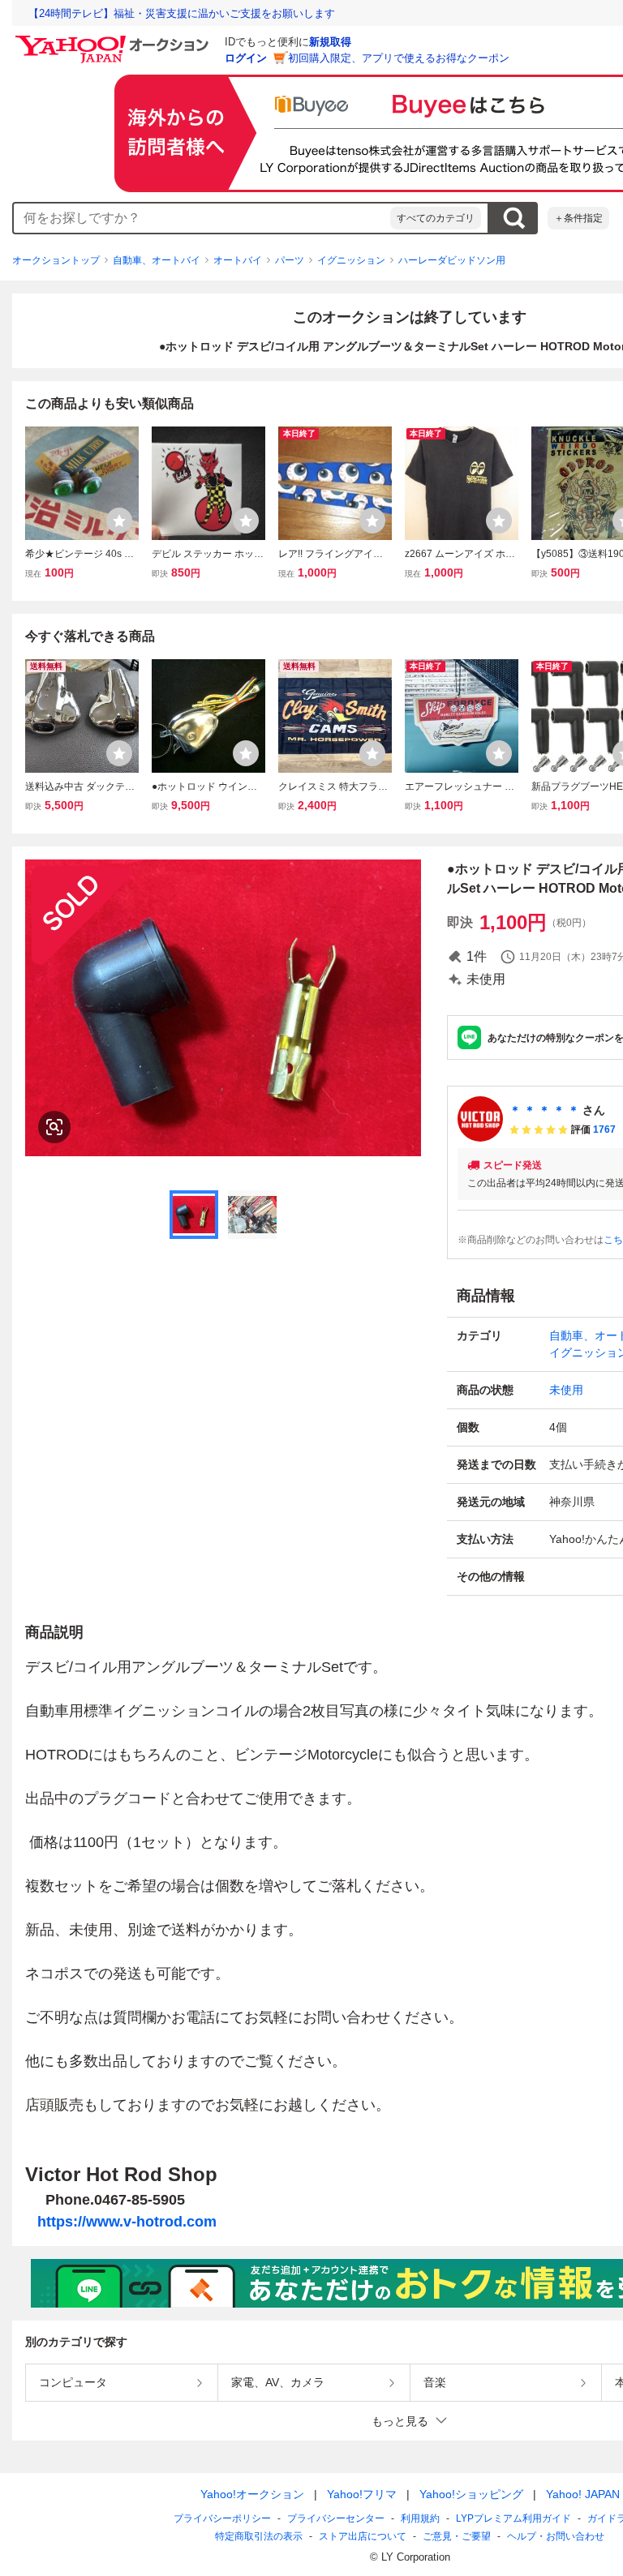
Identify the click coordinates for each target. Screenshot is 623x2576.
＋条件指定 (578, 218)
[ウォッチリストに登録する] (119, 521)
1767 (604, 1129)
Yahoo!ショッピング (471, 2494)
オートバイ (238, 260)
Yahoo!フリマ (362, 2494)
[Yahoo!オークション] (114, 40)
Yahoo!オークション (252, 2494)
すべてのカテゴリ (436, 218)
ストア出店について (363, 2536)
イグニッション (351, 260)
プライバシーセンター (336, 2518)
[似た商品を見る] (54, 1127)
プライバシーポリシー (222, 2518)
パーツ (290, 260)
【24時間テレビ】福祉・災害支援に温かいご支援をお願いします (182, 13)
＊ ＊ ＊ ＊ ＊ (544, 1110)
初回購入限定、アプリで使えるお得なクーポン (399, 58)
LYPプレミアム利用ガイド (513, 2518)
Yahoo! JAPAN (583, 2494)
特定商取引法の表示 (259, 2536)
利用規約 (420, 2518)
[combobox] (202, 218)
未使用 (566, 1390)
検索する (513, 218)
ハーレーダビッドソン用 (452, 260)
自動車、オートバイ (157, 260)
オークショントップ (56, 260)
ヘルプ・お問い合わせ (556, 2536)
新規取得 (330, 42)
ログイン (246, 58)
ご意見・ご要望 (457, 2536)
